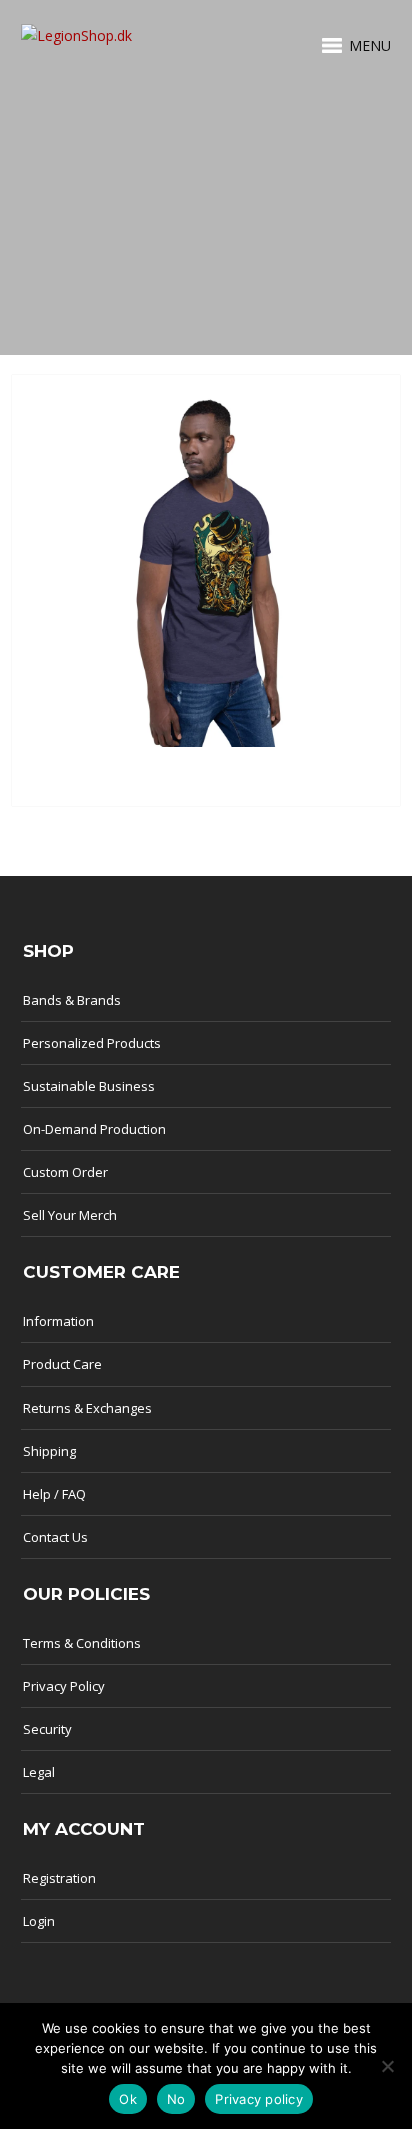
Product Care (62, 1364)
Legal (39, 1772)
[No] (387, 2066)
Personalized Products (92, 1043)
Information (58, 1321)
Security (47, 1729)
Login (39, 1921)
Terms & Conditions (82, 1643)
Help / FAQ (54, 1494)
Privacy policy (259, 2099)
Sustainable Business (89, 1086)
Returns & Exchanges (87, 1408)
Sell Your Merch (70, 1215)
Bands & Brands (72, 1000)
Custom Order (65, 1172)
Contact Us (55, 1537)
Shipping (49, 1451)
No (176, 2099)
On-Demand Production (94, 1129)
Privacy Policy (64, 1686)
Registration (59, 1878)
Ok (128, 2099)
